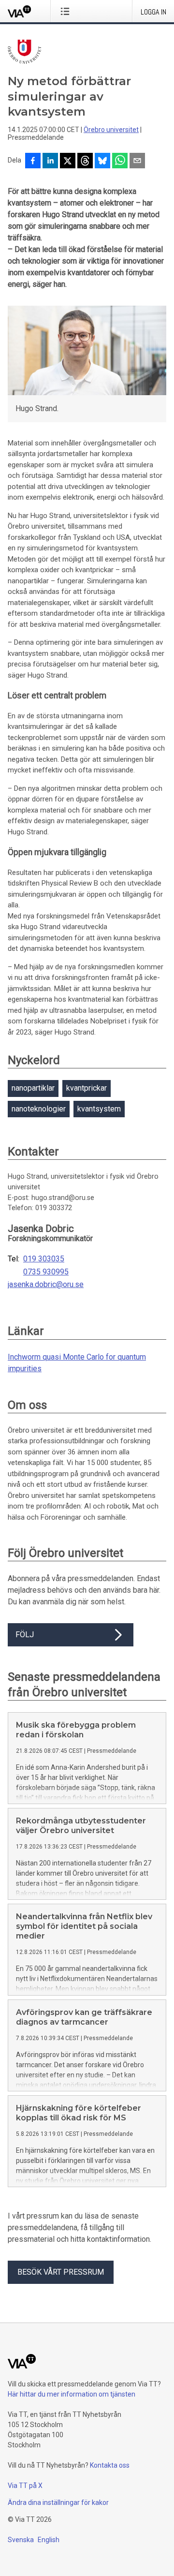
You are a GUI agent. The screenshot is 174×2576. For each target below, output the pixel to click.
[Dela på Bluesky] (102, 162)
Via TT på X (25, 2486)
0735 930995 (46, 1272)
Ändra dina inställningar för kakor (58, 2502)
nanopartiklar (33, 1088)
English (49, 2540)
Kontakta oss (110, 2465)
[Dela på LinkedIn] (50, 162)
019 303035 (44, 1259)
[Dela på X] (68, 162)
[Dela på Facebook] (33, 162)
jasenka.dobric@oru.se (46, 1285)
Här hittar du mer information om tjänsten (72, 2394)
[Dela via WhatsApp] (120, 162)
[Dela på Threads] (85, 162)
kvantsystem (99, 1109)
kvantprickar (87, 1088)
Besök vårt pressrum (61, 2272)
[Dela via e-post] (137, 162)
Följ (25, 1635)
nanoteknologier (39, 1109)
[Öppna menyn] (67, 11)
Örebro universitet (111, 130)
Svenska (21, 2540)
